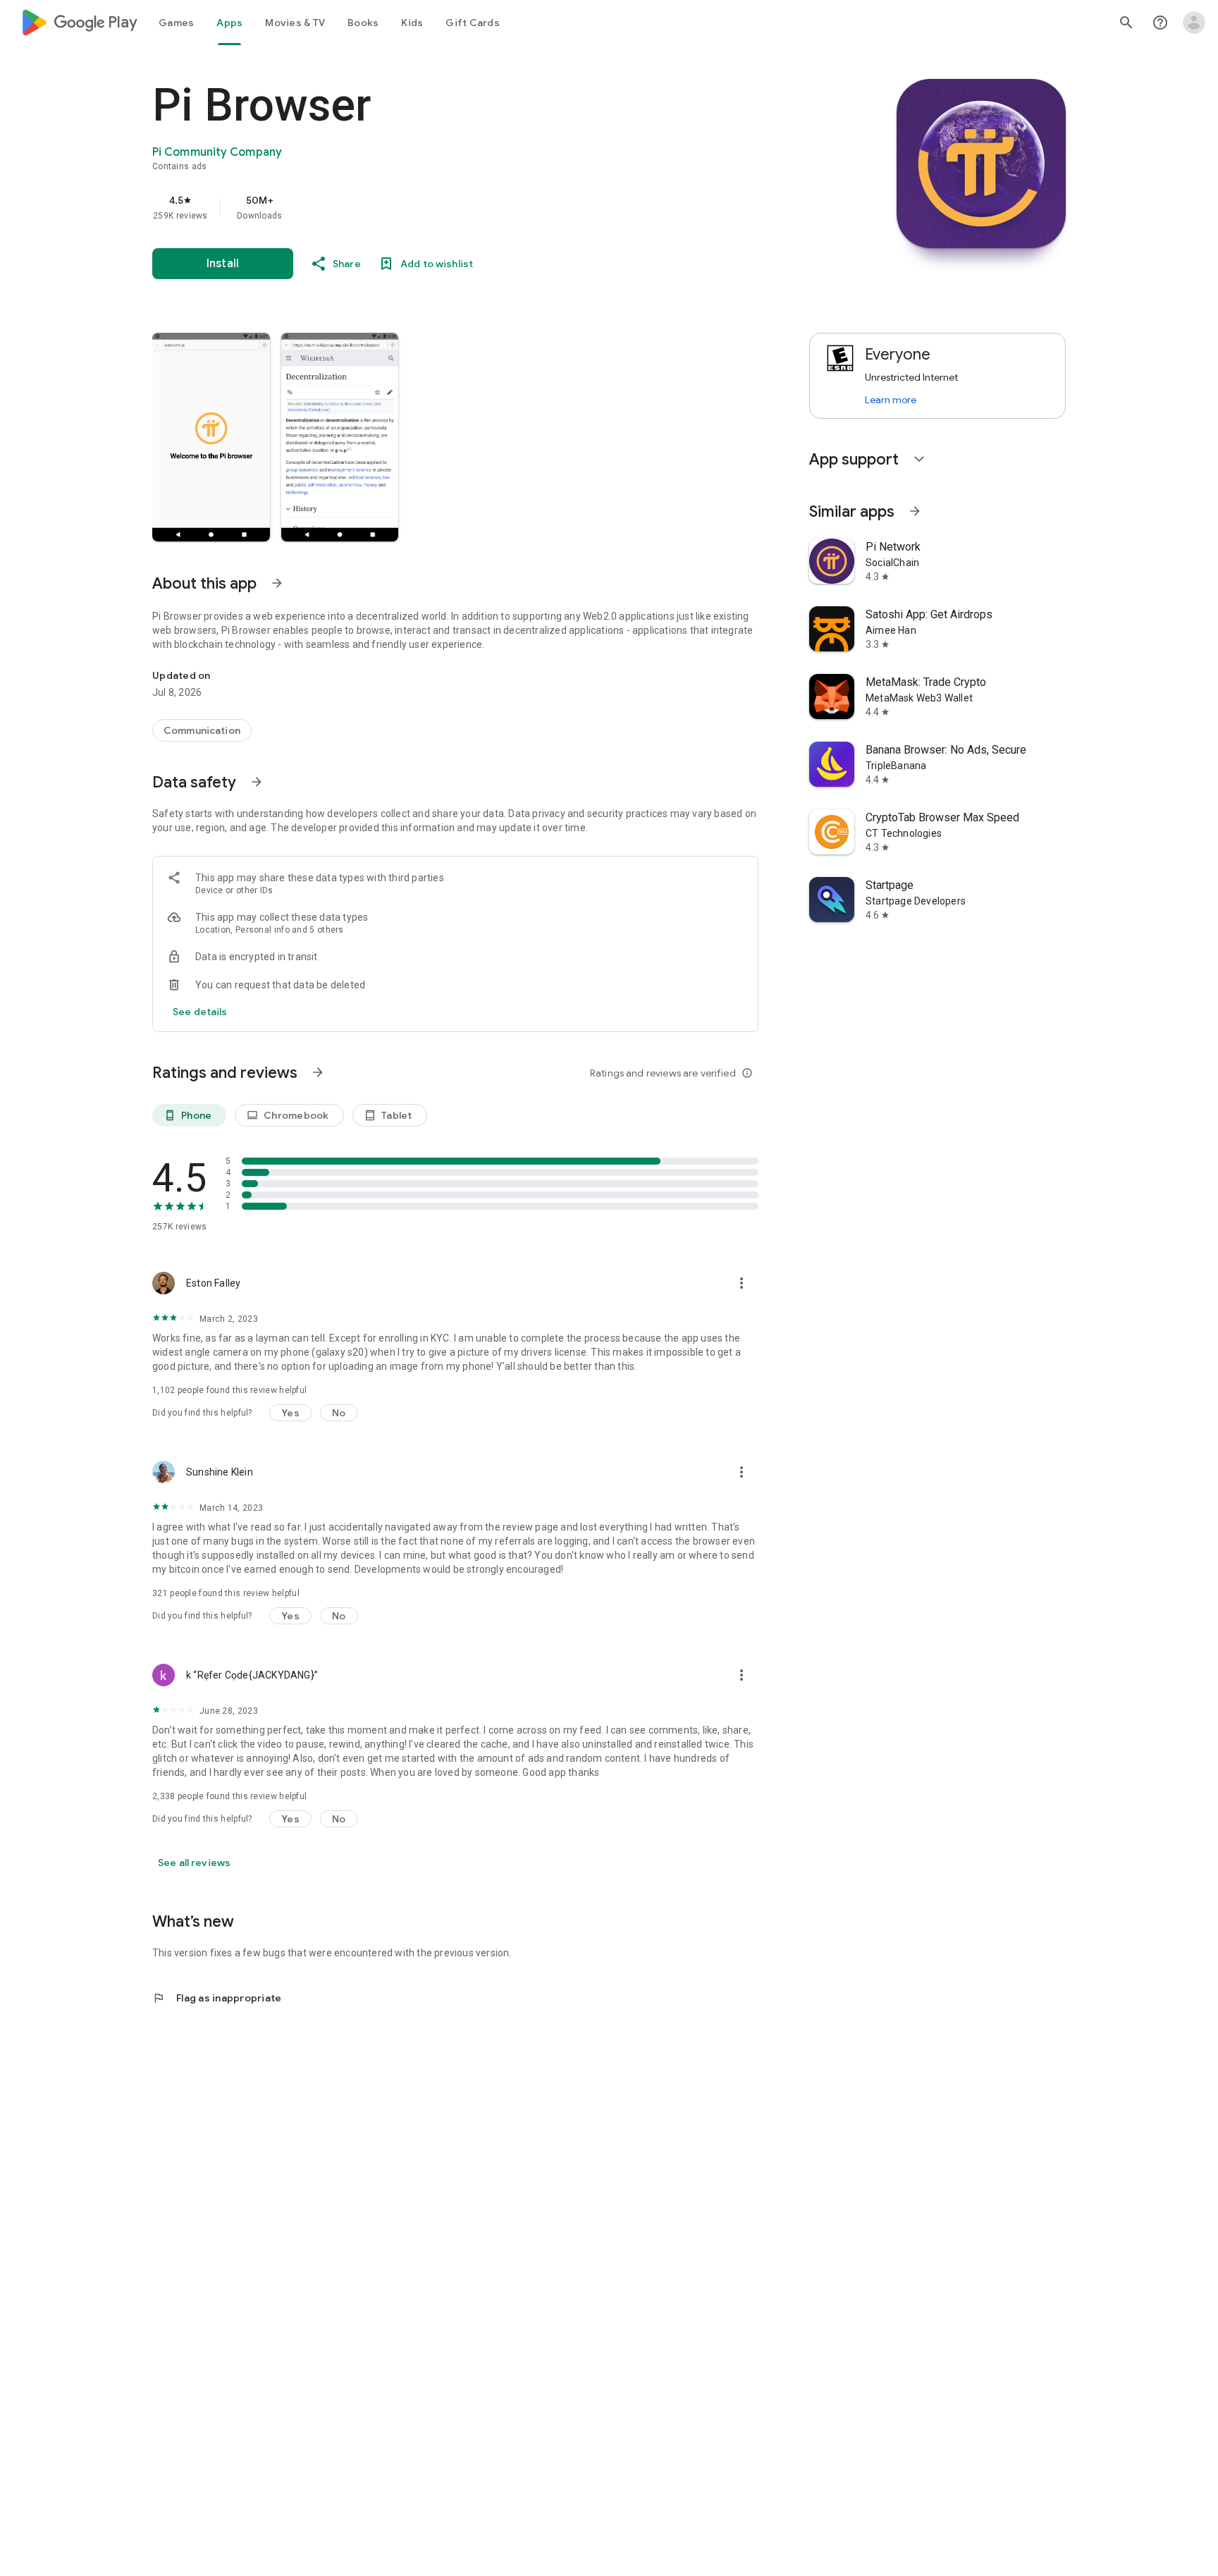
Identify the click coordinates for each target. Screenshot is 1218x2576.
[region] (434, 207)
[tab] (176, 23)
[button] (211, 437)
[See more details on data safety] (200, 1012)
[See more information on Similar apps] (915, 511)
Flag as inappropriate (217, 1998)
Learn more (891, 400)
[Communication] (202, 730)
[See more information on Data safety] (257, 782)
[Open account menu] (1194, 23)
